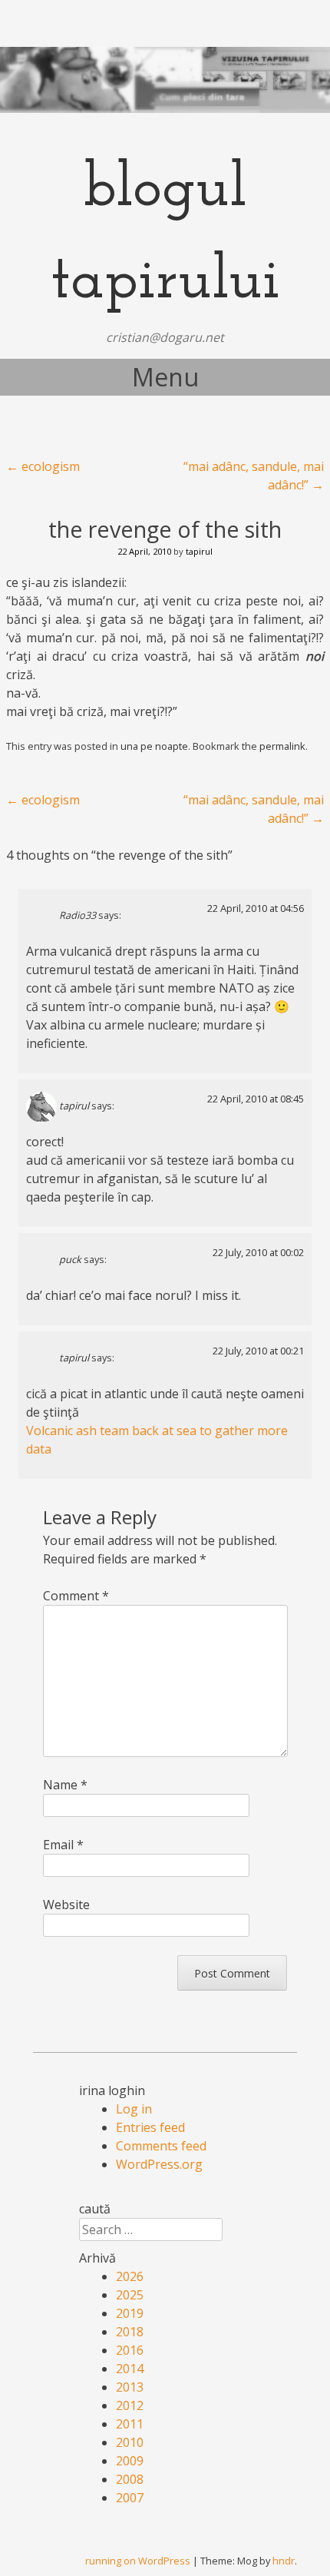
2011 (130, 2424)
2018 (130, 2332)
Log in (134, 2109)
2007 (130, 2498)
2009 (130, 2461)
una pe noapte (154, 746)
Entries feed (150, 2127)
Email (63, 1845)
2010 (130, 2442)
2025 (130, 2295)
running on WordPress (138, 2561)
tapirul (199, 551)
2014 (130, 2369)
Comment (76, 1596)
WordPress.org (159, 2164)
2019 (130, 2313)
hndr (284, 2561)
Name (65, 1785)
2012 (130, 2405)
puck (70, 1260)
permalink (282, 746)
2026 (130, 2276)
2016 (130, 2350)
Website (66, 1905)
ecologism (43, 466)
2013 (130, 2387)
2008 (130, 2479)
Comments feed (161, 2146)
